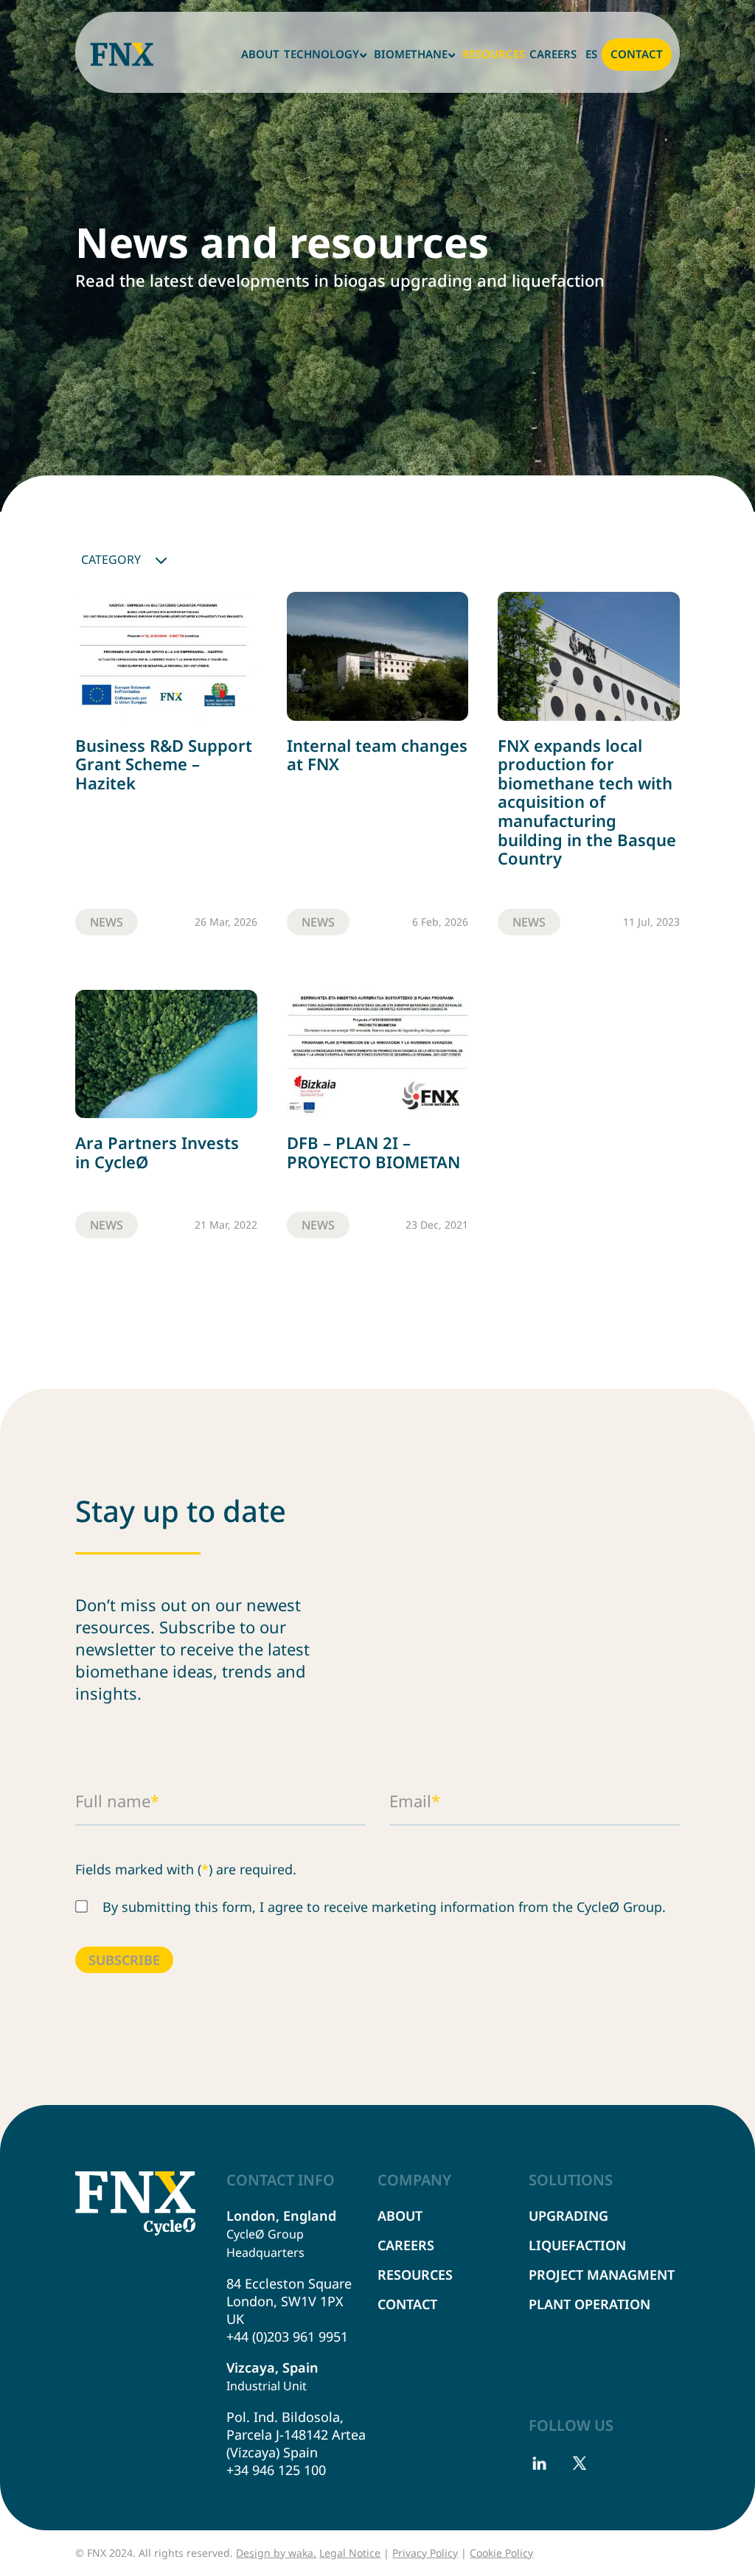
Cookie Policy (501, 2553)
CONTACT (407, 2304)
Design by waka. (276, 2553)
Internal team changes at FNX (377, 755)
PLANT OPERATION (589, 2304)
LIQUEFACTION (577, 2245)
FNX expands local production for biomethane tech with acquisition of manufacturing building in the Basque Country (587, 802)
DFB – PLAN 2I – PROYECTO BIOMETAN (373, 1152)
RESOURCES (415, 2275)
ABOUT (400, 2216)
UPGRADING (568, 2216)
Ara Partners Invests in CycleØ (157, 1152)
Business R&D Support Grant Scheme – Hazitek (164, 764)
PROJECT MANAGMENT (602, 2275)
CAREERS (406, 2245)
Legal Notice (350, 2553)
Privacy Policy (425, 2553)
